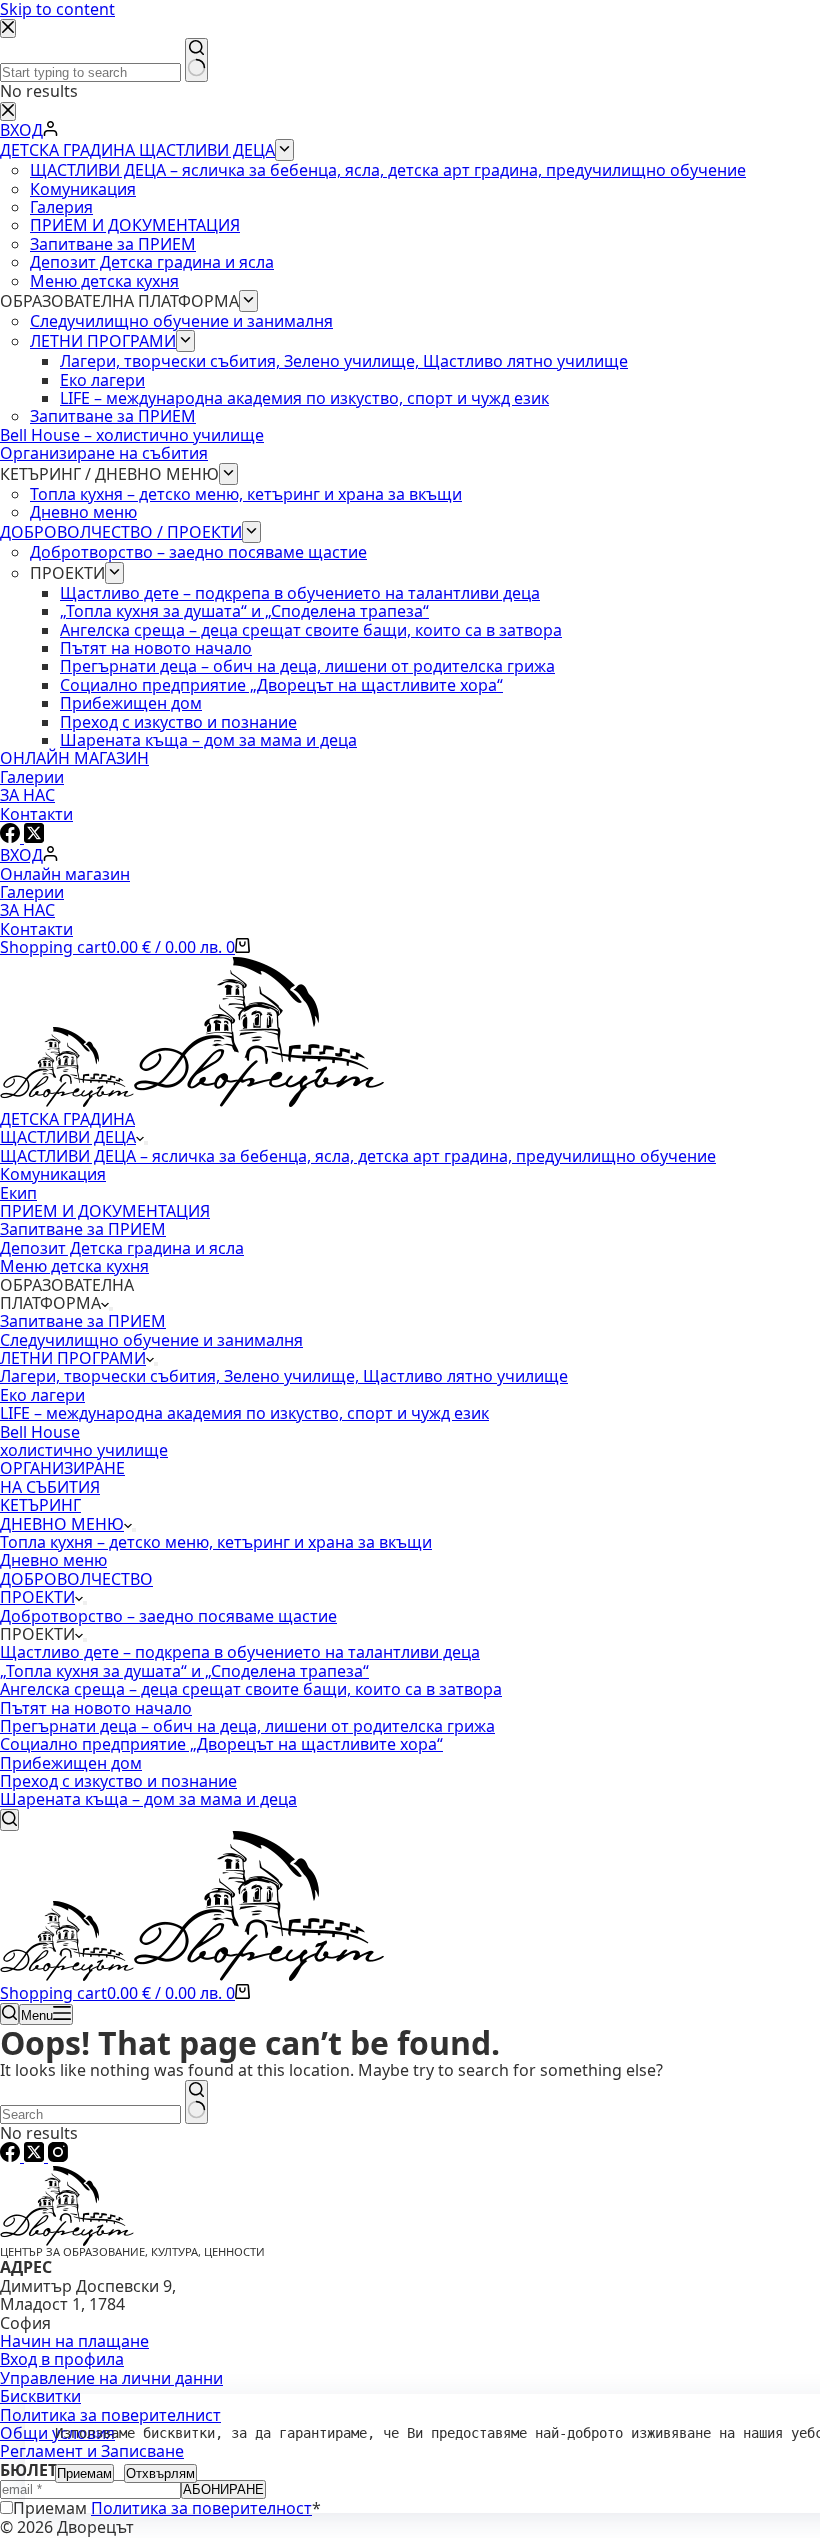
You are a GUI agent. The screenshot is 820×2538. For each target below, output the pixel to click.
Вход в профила (62, 2359)
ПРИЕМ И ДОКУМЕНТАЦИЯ (105, 1211)
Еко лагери (42, 1395)
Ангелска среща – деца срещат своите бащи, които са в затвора (251, 1689)
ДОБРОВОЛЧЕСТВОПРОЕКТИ (76, 1588)
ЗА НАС (27, 910)
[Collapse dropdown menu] (85, 1640)
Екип (18, 1193)
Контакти (36, 929)
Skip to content (57, 9)
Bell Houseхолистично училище (84, 1441)
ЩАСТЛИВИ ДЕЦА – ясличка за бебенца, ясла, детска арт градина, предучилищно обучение (358, 1156)
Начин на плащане (74, 2341)
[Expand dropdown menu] (146, 1143)
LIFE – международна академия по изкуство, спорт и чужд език (244, 1413)
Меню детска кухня (74, 1266)
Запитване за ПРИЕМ (83, 1229)
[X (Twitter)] (36, 2156)
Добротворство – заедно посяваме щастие (168, 1616)
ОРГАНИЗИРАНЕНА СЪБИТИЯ (62, 1477)
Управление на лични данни (111, 2378)
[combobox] (90, 2114)
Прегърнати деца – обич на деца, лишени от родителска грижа (247, 1726)
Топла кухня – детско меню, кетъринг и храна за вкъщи (216, 1542)
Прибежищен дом (71, 1763)
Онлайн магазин (65, 874)
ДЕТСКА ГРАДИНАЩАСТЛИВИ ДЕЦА (68, 1128)
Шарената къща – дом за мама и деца (148, 1799)
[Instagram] (58, 2156)
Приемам (84, 2473)
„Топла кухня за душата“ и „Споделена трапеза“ (184, 1671)
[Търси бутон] (196, 2102)
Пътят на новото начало (96, 1708)
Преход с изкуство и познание (118, 1781)
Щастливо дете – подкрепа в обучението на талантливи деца (240, 1652)
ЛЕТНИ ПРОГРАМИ (73, 1358)
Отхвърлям (160, 2473)
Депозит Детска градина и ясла (122, 1248)
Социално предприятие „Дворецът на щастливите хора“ (221, 1744)
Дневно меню (53, 1560)
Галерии (32, 892)
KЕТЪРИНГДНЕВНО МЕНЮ (62, 1514)
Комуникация (53, 1174)
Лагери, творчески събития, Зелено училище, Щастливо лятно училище (284, 1376)
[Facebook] (12, 2156)
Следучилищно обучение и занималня (151, 1340)
